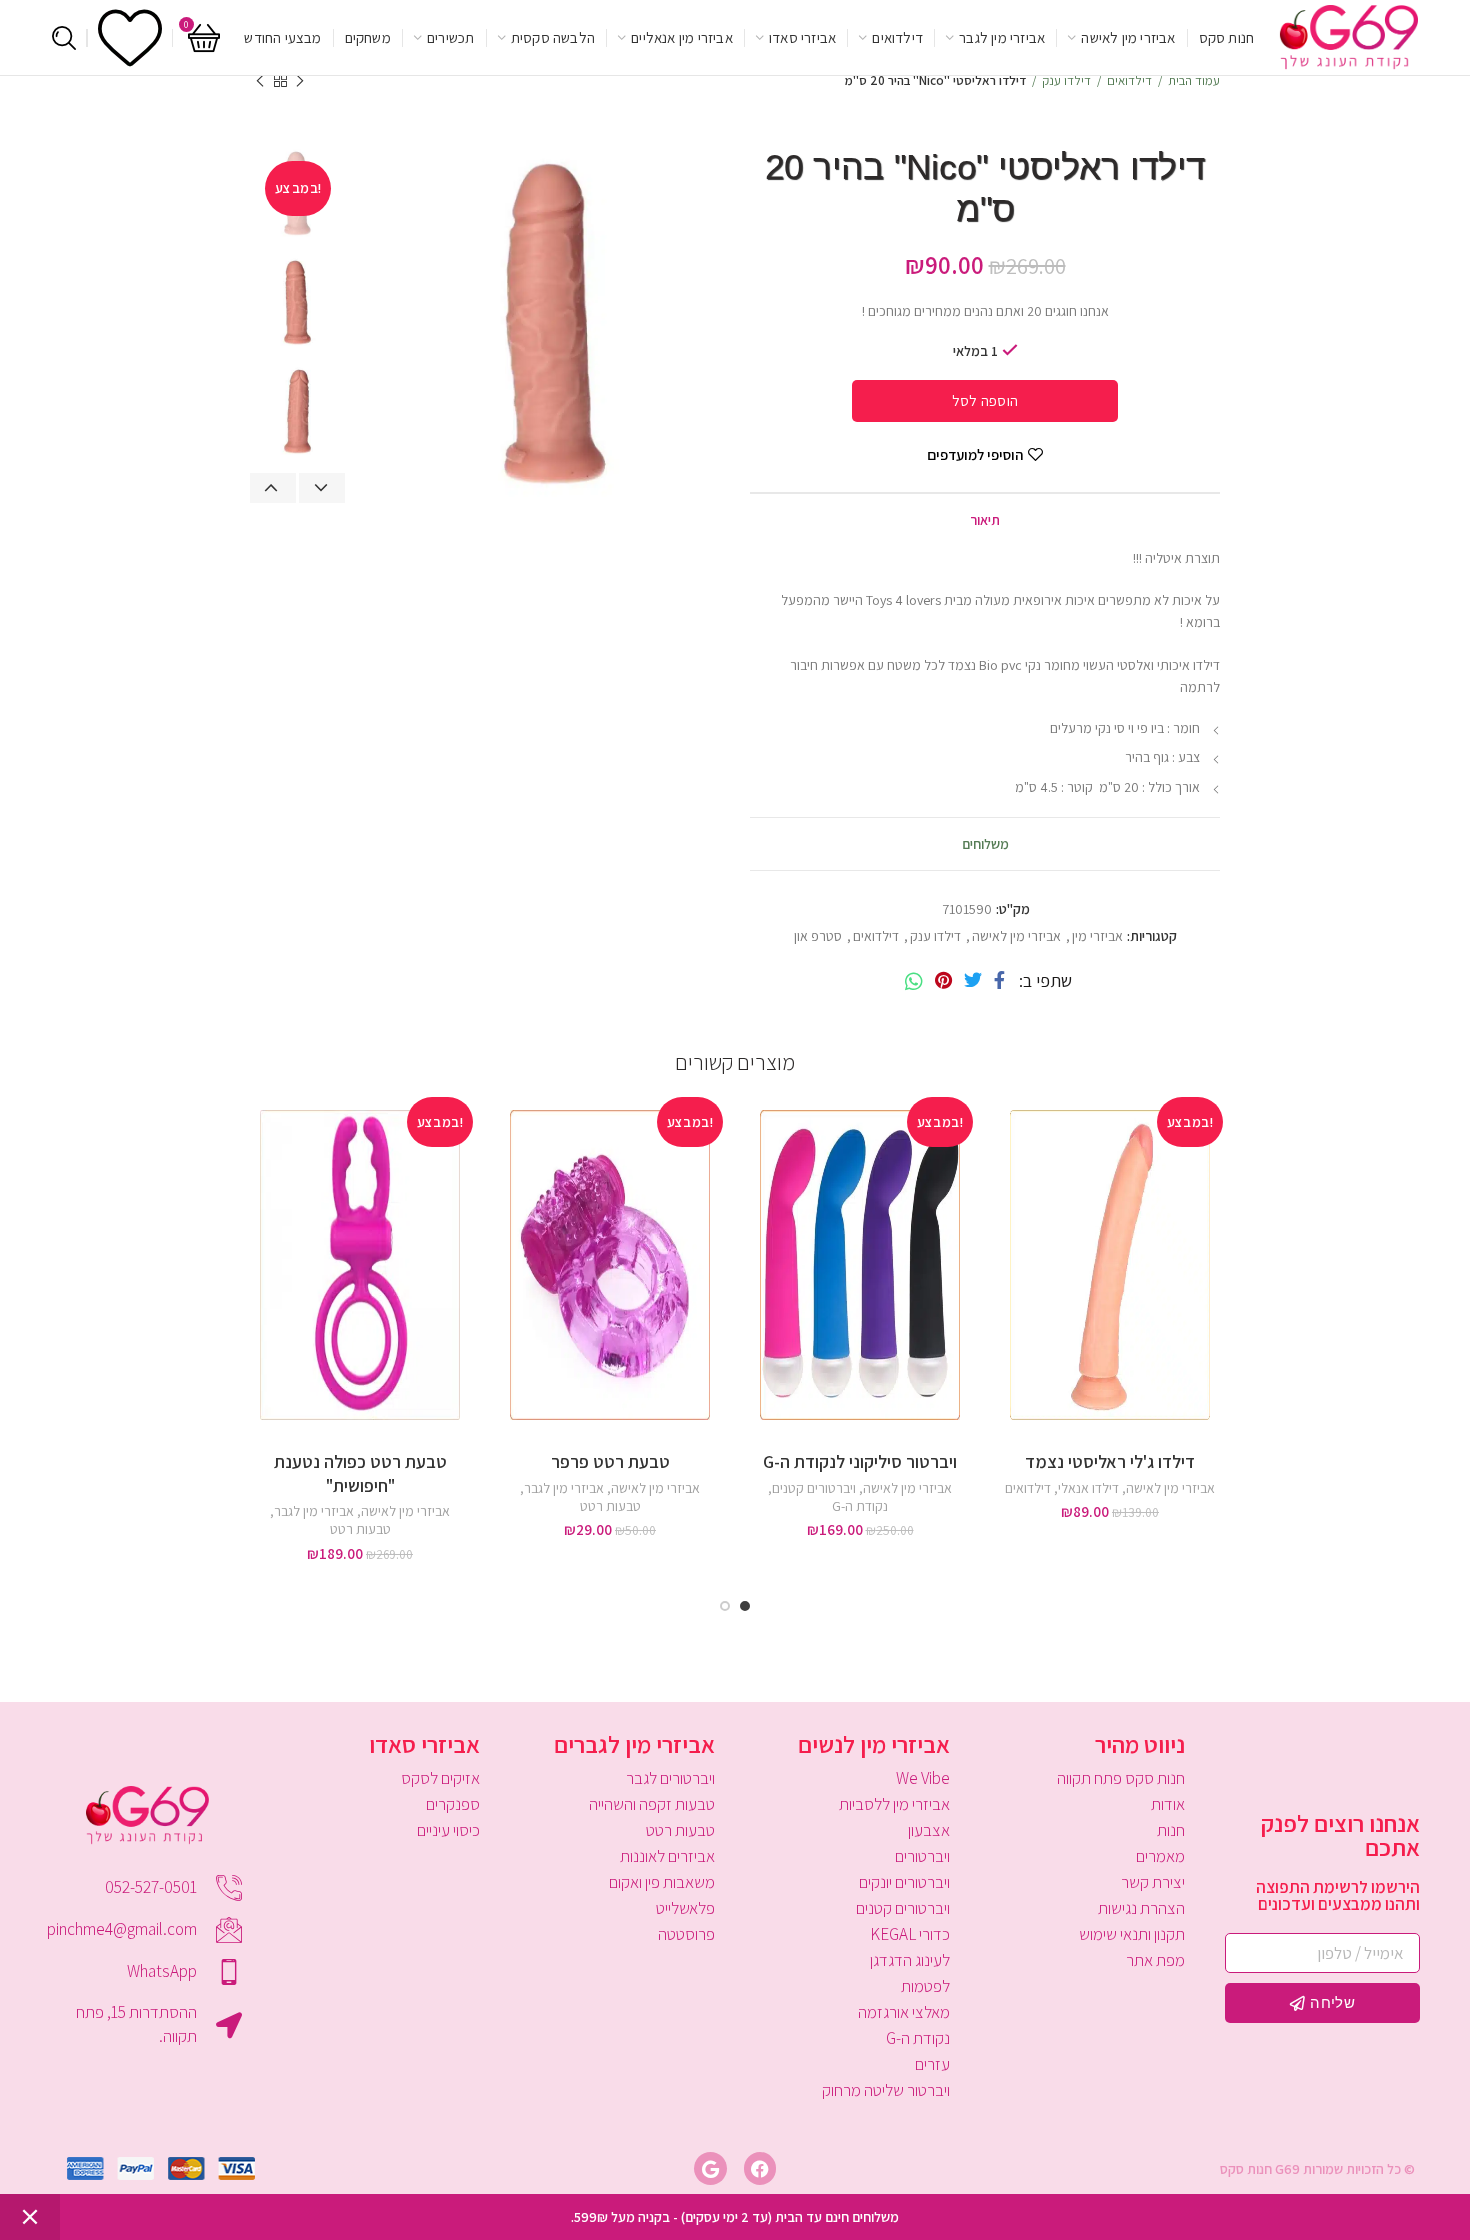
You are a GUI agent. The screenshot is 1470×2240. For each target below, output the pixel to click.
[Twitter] (973, 981)
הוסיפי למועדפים (975, 454)
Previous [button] (273, 488)
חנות (1171, 1830)
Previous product (300, 81)
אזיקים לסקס (440, 1778)
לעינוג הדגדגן (910, 1960)
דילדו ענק (1066, 80)
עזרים (932, 2064)
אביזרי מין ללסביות (894, 1804)
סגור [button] (30, 2217)
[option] (297, 302)
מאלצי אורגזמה (904, 2012)
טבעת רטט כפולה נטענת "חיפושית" (360, 1473)
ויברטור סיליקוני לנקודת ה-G (860, 1461)
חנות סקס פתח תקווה (1121, 1778)
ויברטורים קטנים (814, 1488)
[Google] (710, 2168)
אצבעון (929, 1830)
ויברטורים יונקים (904, 1882)
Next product (260, 81)
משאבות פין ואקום (662, 1882)
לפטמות (925, 1986)
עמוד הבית (1194, 80)
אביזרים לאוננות (667, 1856)
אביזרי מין (1097, 936)
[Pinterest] (943, 981)
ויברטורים (922, 1856)
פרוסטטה (686, 1934)
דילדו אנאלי (1088, 1488)
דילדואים (1129, 80)
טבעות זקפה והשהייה (652, 1804)
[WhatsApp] (914, 981)
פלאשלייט (685, 1908)
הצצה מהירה (1005, 1212)
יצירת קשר (1153, 1882)
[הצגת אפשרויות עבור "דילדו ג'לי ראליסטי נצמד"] (1005, 1167)
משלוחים (985, 844)
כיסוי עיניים (448, 1830)
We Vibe (923, 1778)
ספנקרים (453, 1804)
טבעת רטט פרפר (610, 1461)
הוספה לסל (985, 400)
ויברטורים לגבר (670, 1778)
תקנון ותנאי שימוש (1132, 1934)
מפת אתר (1155, 1960)
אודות (1168, 1804)
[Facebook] (999, 981)
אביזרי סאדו (424, 1744)
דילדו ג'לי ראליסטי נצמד (1110, 1461)
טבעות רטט (610, 1506)
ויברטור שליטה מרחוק (886, 2090)
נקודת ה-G (860, 1506)
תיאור (985, 520)
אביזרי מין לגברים (634, 1744)
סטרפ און (818, 936)
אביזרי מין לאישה (1016, 936)
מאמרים (1160, 1856)
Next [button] (322, 488)
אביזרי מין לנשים (874, 1744)
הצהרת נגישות (1141, 1908)
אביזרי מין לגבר (564, 1488)
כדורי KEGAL (910, 1934)
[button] (755, 1167)
